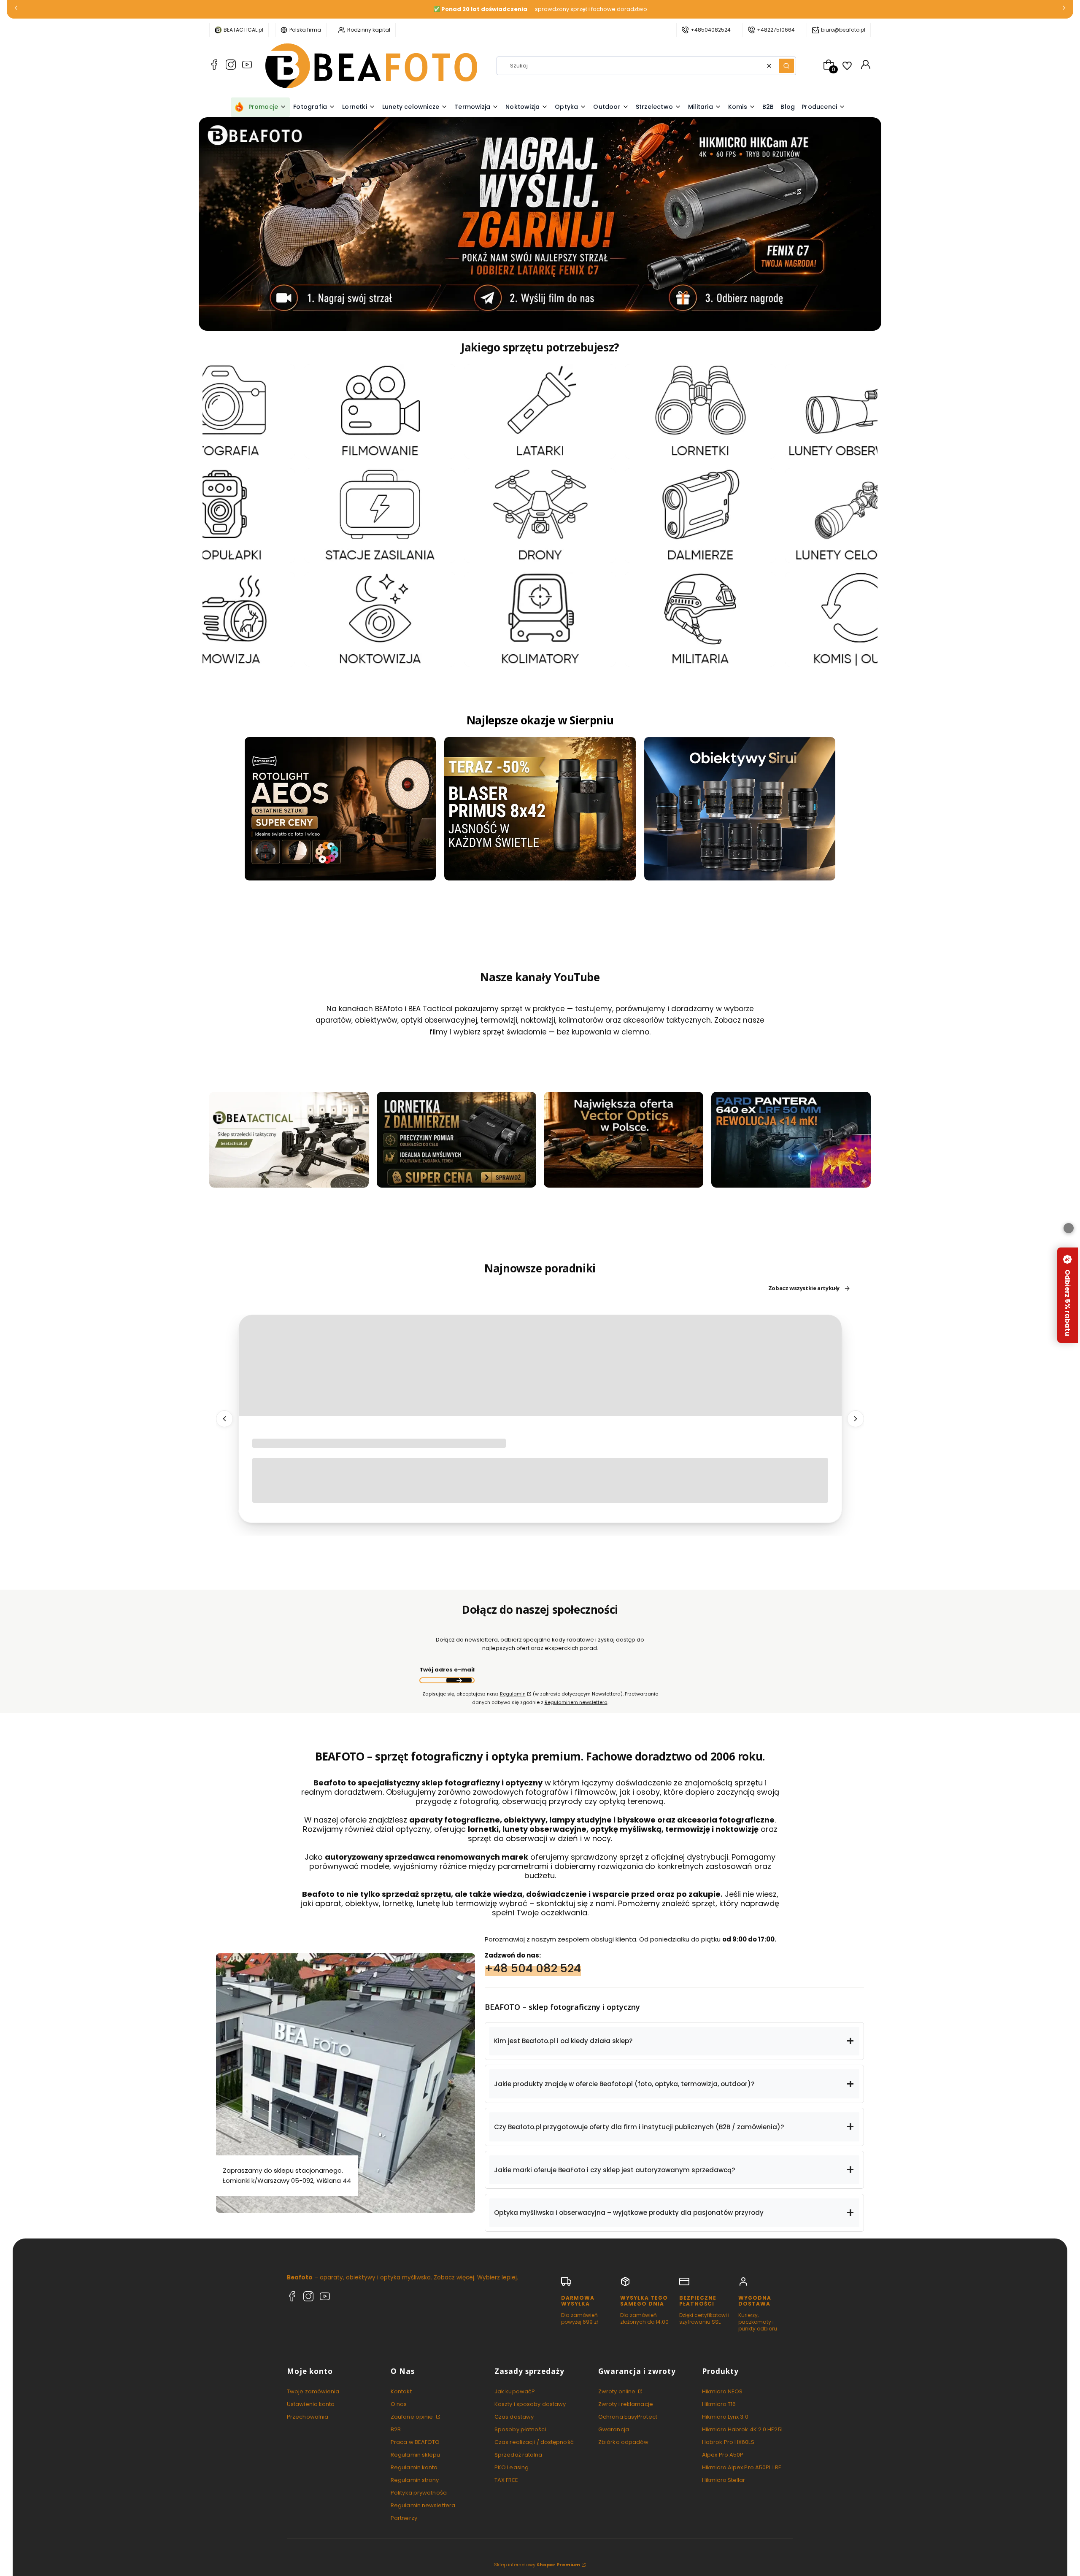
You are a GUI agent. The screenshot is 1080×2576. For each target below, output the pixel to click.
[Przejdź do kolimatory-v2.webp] (540, 619)
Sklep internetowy (537, 2565)
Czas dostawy (514, 2417)
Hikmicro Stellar (724, 2480)
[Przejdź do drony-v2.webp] (540, 515)
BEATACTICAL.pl (243, 30)
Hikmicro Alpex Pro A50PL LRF (741, 2467)
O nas (399, 2404)
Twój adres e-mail (447, 1670)
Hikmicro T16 (719, 2404)
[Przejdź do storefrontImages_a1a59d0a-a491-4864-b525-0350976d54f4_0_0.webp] (791, 1140)
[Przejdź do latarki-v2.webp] (540, 411)
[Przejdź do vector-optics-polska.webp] (624, 1140)
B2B (396, 2429)
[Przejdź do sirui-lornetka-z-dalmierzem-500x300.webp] (456, 1140)
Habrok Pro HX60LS (728, 2442)
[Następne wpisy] (856, 1419)
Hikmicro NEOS (722, 2391)
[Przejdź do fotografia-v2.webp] (220, 411)
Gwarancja (614, 2429)
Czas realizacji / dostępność (534, 2442)
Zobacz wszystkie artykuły (804, 1288)
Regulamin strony (415, 2480)
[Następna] (1064, 9)
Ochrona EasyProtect (628, 2417)
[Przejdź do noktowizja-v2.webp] (380, 619)
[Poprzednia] (16, 9)
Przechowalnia (308, 2417)
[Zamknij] (1069, 1228)
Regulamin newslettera (423, 2505)
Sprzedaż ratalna (518, 2455)
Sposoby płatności (520, 2429)
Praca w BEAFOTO (415, 2442)
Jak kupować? (515, 2391)
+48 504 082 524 (533, 1968)
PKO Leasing (512, 2467)
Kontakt (401, 2391)
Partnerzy (404, 2518)
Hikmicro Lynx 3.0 (725, 2417)
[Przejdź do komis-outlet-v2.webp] (860, 619)
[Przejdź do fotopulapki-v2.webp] (220, 515)
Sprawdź (289, 1183)
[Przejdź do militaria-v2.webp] (700, 619)
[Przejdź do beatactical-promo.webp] (289, 1140)
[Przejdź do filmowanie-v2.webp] (380, 411)
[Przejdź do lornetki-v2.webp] (700, 411)
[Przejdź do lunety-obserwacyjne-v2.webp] (860, 411)
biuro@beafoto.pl (843, 30)
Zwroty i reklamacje (626, 2404)
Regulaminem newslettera (576, 1702)
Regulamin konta (414, 2467)
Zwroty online (617, 2391)
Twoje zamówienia (313, 2391)
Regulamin (513, 1694)
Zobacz (220, 454)
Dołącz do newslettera (459, 1680)
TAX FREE (506, 2480)
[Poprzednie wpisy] (224, 1419)
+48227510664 (776, 30)
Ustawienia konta (311, 2404)
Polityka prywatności (419, 2493)
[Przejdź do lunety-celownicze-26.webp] (860, 515)
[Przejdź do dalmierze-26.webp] (700, 515)
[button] (786, 66)
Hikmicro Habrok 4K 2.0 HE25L (743, 2429)
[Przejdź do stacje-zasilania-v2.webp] (380, 515)
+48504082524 (711, 30)
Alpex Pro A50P (723, 2455)
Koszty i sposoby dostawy (530, 2404)
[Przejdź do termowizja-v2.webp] (220, 619)
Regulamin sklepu (416, 2455)
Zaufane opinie (413, 2417)
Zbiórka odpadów (624, 2442)
